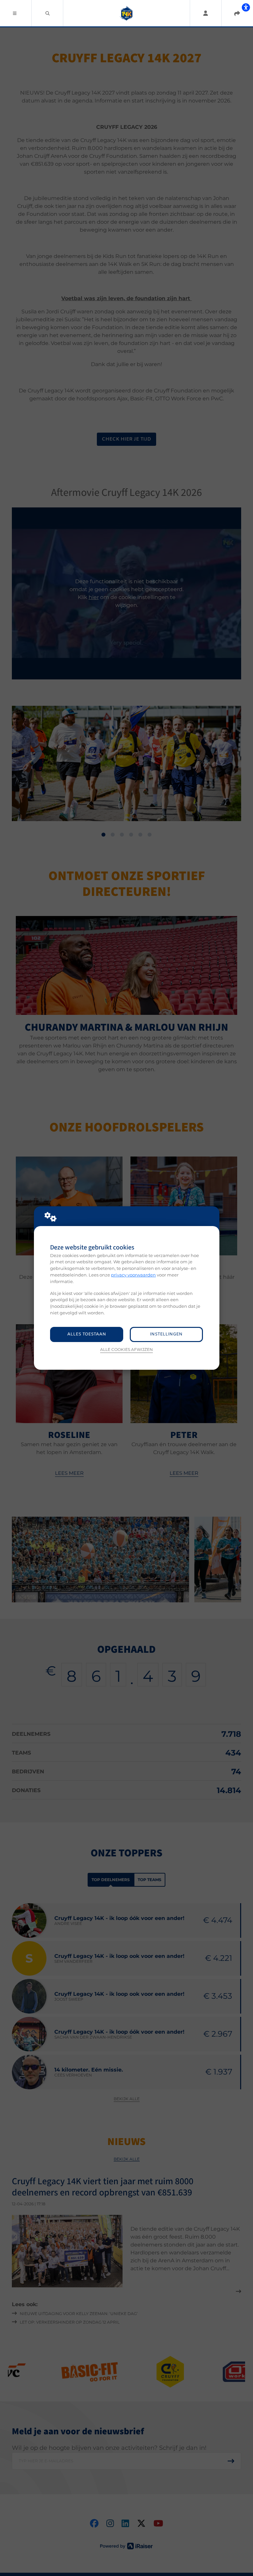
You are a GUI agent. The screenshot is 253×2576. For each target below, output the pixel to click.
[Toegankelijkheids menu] (246, 7)
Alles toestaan (87, 1334)
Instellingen (166, 1334)
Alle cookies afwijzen (126, 1350)
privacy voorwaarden (133, 1275)
